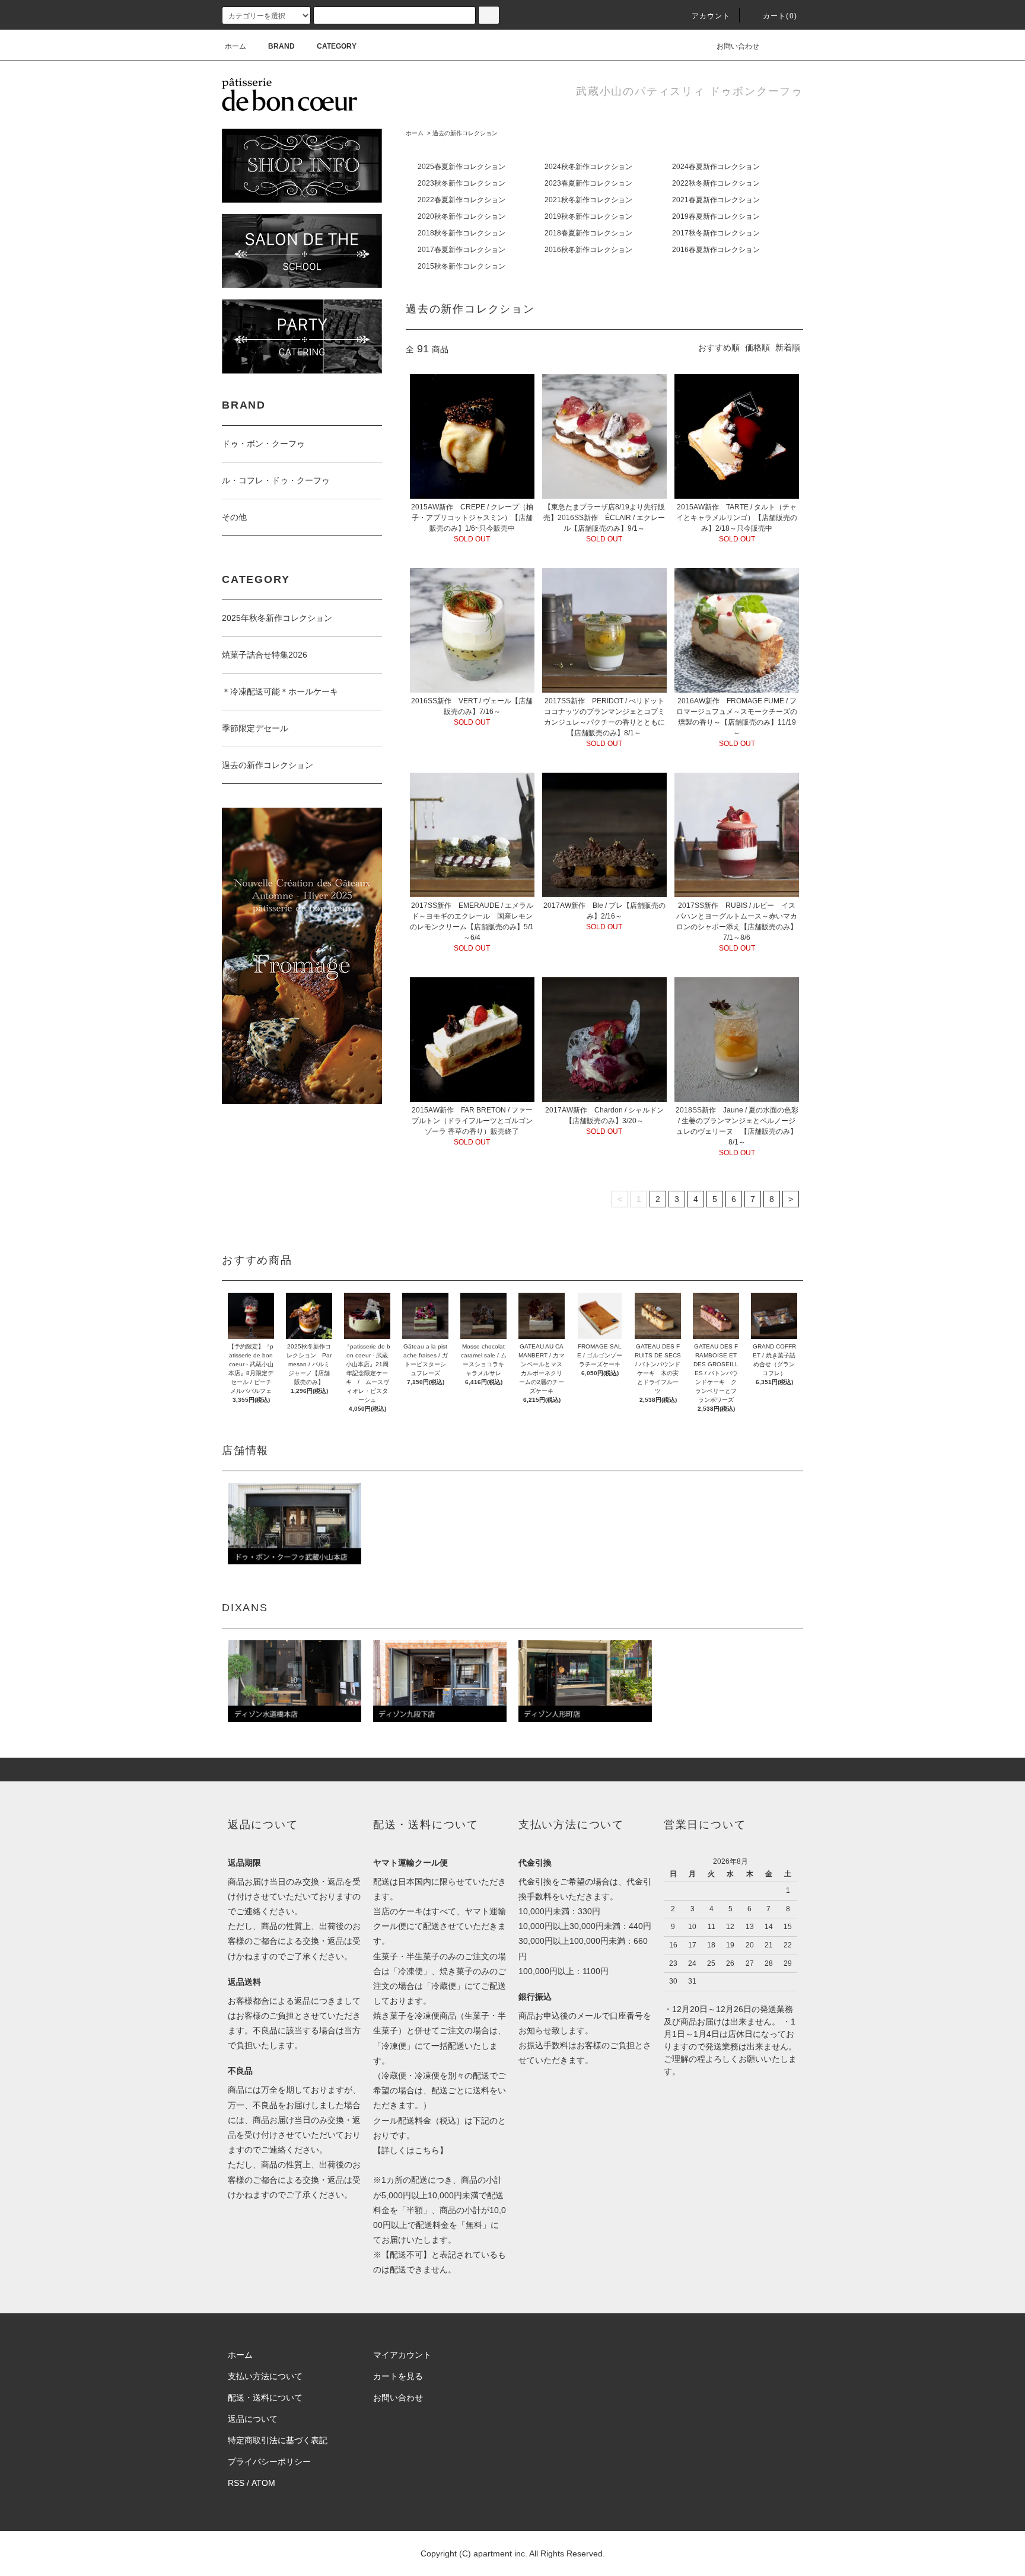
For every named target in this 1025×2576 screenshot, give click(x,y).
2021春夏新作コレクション (716, 200)
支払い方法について (265, 2376)
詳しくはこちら (410, 2150)
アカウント (711, 16)
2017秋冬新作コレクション (716, 233)
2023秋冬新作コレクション (461, 183)
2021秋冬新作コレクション (588, 200)
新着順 (788, 347)
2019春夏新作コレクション (716, 216)
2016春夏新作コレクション (716, 250)
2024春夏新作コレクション (716, 167)
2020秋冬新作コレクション (461, 216)
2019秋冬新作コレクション (588, 216)
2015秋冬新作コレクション (461, 266)
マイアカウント (402, 2355)
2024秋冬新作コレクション (588, 167)
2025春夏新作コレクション (461, 167)
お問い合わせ (738, 46)
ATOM (263, 2483)
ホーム (235, 46)
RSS (236, 2483)
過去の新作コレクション (465, 133)
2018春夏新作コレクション (588, 233)
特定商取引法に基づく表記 (278, 2440)
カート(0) (780, 16)
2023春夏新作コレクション (588, 183)
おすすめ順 (719, 347)
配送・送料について (265, 2398)
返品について (253, 2419)
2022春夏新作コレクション (461, 200)
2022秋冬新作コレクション (716, 183)
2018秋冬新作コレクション (461, 233)
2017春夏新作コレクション (461, 250)
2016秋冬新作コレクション (588, 250)
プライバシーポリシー (269, 2462)
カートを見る (398, 2376)
